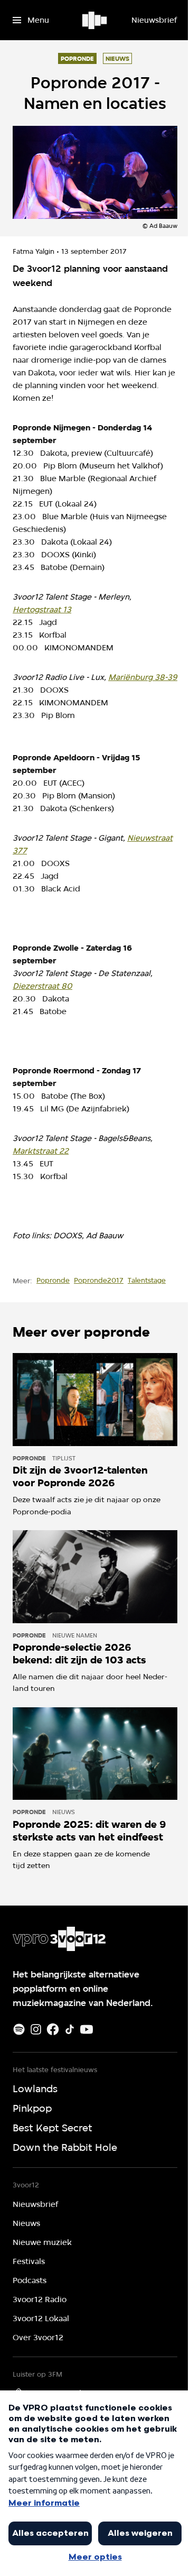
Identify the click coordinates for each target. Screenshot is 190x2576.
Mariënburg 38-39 (143, 677)
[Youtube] (87, 2029)
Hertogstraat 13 (42, 610)
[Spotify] (19, 2029)
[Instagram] (36, 2029)
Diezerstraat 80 (42, 986)
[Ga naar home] (95, 20)
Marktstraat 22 (41, 1151)
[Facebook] (53, 2029)
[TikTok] (70, 2029)
